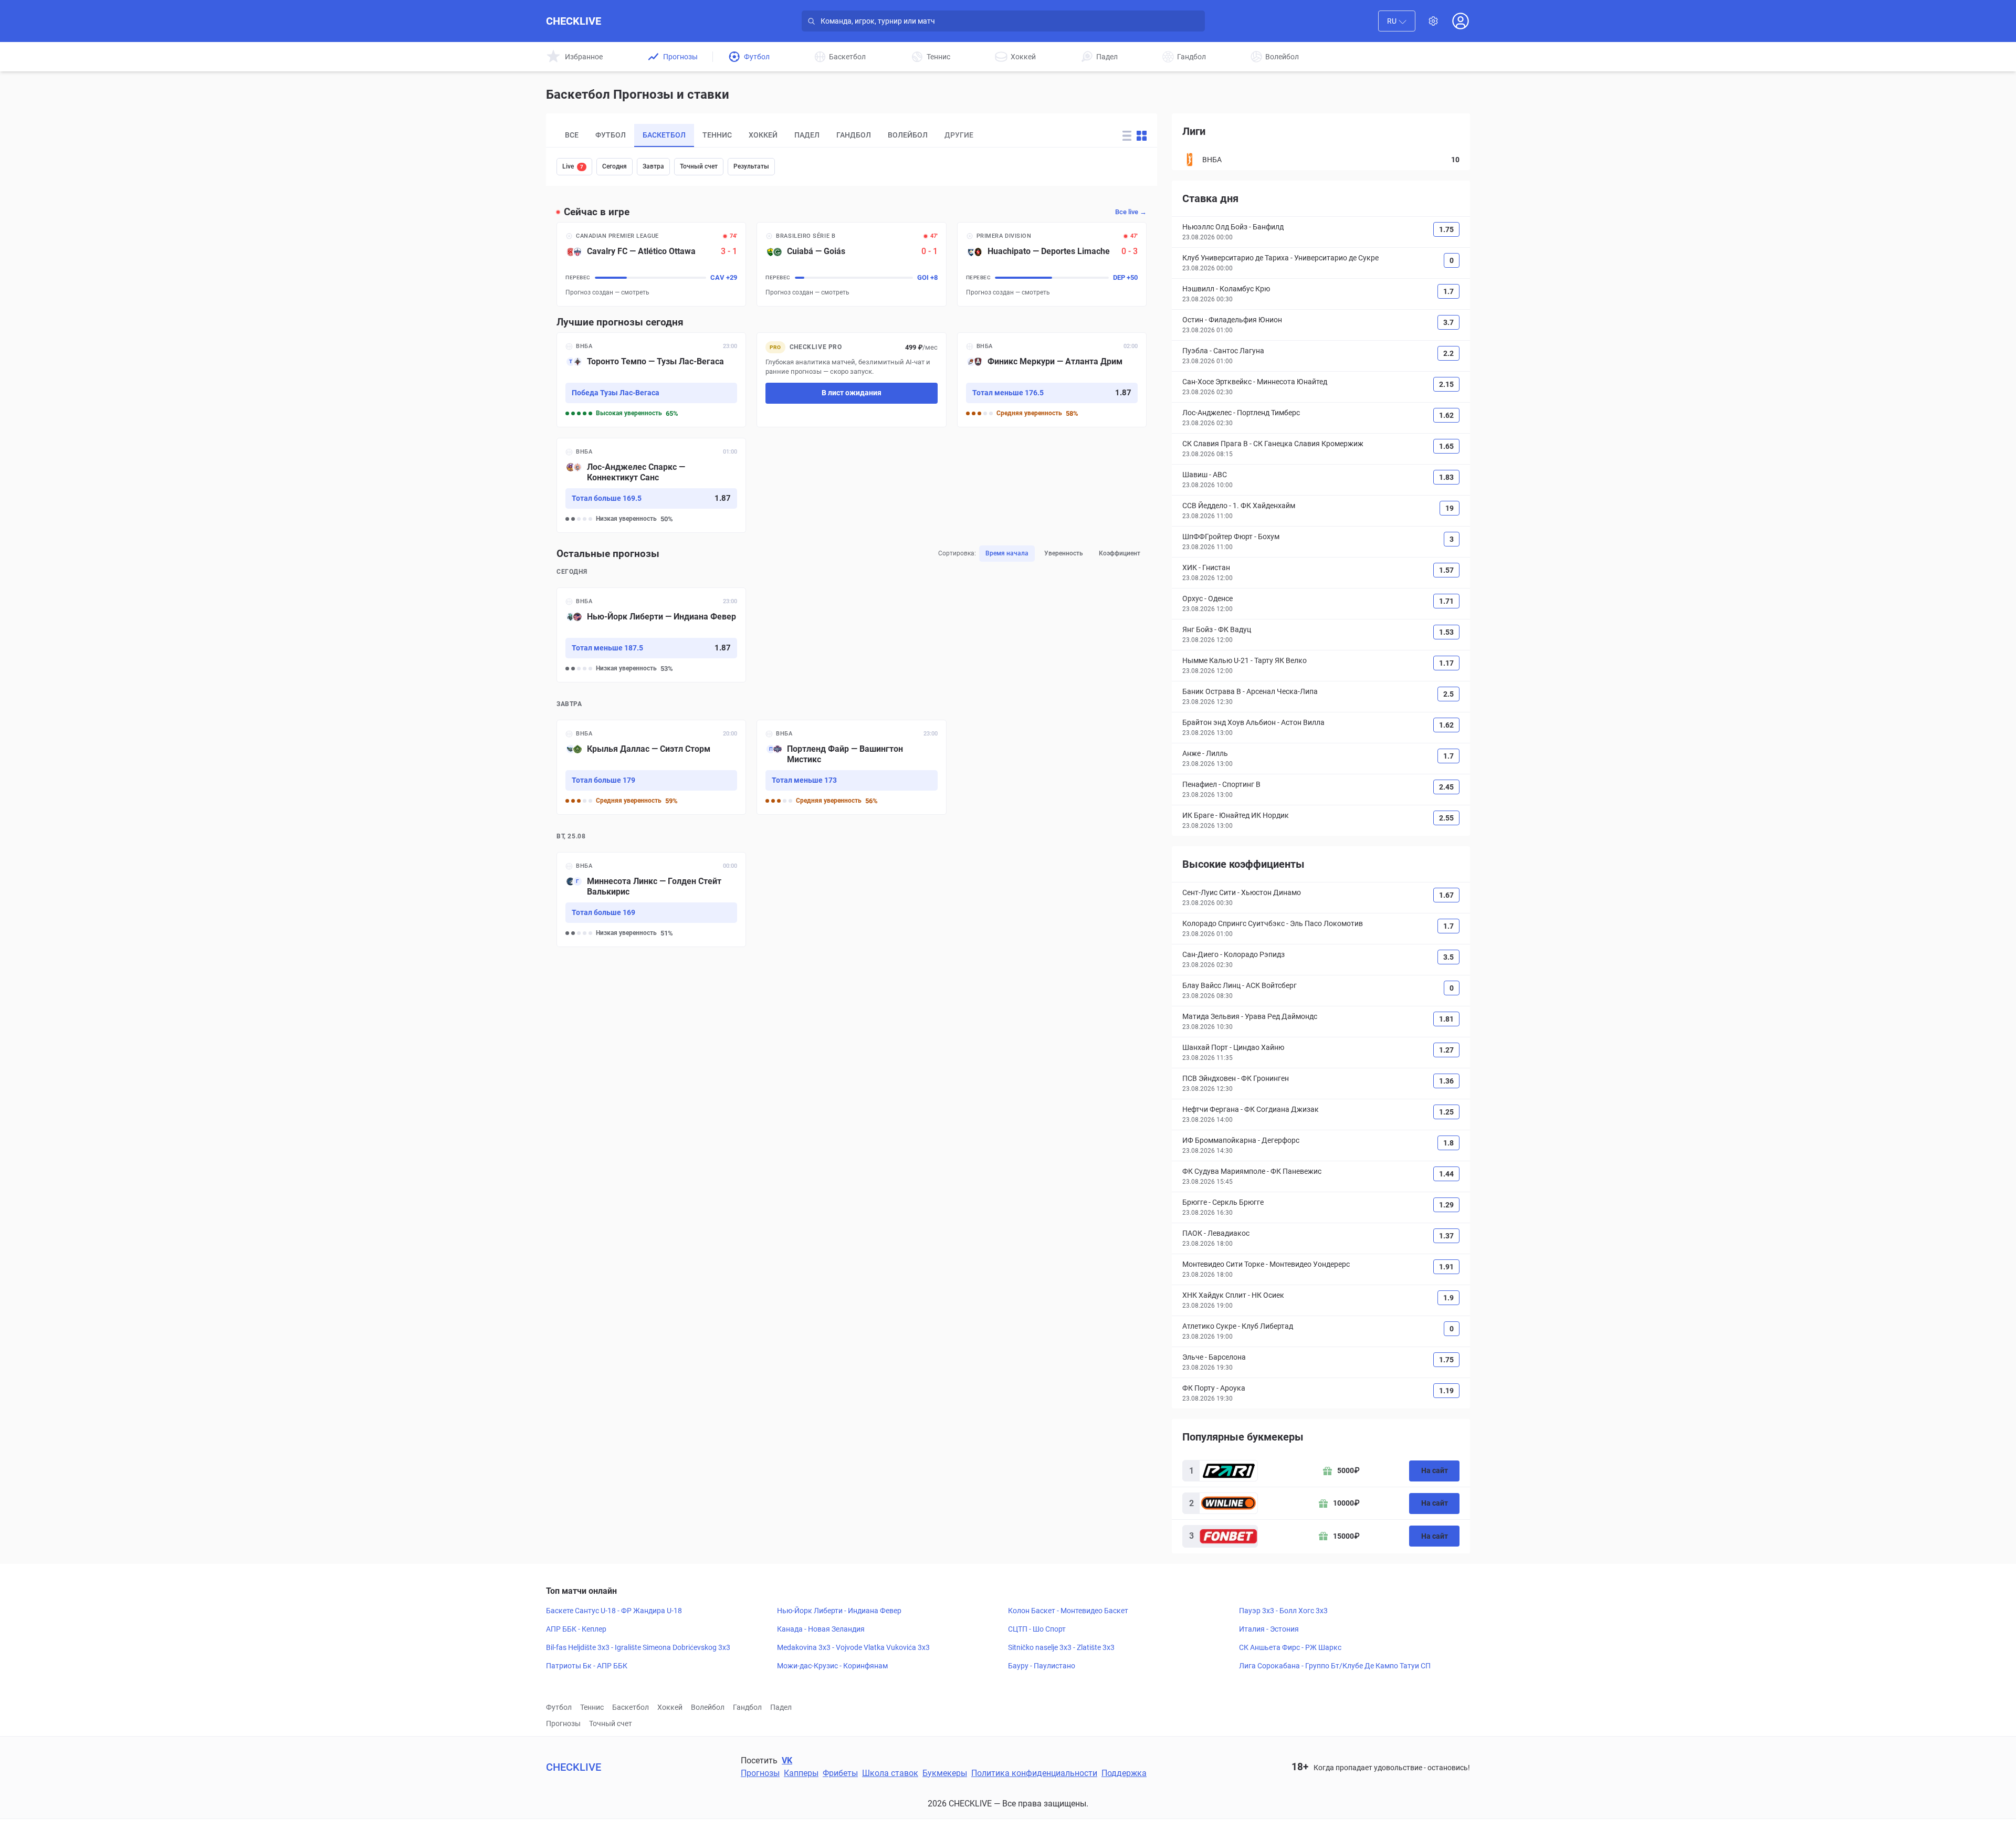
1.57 (1446, 570)
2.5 (1448, 694)
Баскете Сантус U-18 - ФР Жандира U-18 (614, 1611)
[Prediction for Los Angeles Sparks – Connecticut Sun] (651, 485)
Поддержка (1124, 1773)
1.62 (1446, 415)
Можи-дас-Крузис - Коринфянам (832, 1666)
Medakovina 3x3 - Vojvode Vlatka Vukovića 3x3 (853, 1647)
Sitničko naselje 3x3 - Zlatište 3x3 (1061, 1647)
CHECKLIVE (574, 21)
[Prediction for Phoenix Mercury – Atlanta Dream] (1052, 380)
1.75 (1446, 229)
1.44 (1446, 1174)
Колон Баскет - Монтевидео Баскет (1068, 1611)
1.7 (1448, 291)
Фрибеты (840, 1773)
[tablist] (827, 135)
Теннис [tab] (717, 135)
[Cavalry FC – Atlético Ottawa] (651, 264)
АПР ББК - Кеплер (576, 1629)
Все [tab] (572, 135)
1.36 (1446, 1081)
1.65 (1446, 446)
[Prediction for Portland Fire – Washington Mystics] (851, 767)
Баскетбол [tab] (664, 135)
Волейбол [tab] (908, 135)
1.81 (1446, 1019)
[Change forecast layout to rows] (1127, 136)
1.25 (1446, 1112)
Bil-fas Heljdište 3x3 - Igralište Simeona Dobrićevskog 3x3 (638, 1647)
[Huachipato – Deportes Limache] (1052, 264)
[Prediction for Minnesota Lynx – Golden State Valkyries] (651, 900)
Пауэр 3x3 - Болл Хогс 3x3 (1283, 1611)
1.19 (1446, 1391)
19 (1450, 508)
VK (787, 1760)
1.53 (1446, 632)
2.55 (1446, 818)
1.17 (1446, 663)
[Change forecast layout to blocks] (1142, 136)
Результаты (751, 166)
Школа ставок (890, 1773)
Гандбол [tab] (854, 135)
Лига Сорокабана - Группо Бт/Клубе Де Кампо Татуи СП (1335, 1666)
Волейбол (708, 1707)
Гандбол (747, 1707)
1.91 (1446, 1267)
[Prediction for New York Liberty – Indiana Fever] (651, 635)
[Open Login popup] (1461, 21)
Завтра (653, 166)
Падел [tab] (807, 135)
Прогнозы (563, 1723)
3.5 (1448, 957)
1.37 (1446, 1236)
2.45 (1446, 787)
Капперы (801, 1773)
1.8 (1448, 1143)
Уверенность (1064, 553)
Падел (781, 1707)
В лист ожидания (852, 393)
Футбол (559, 1707)
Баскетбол (631, 1707)
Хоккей (670, 1707)
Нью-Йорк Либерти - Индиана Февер (839, 1611)
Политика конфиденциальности (1034, 1773)
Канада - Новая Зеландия (821, 1629)
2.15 (1446, 384)
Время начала (1007, 553)
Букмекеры (945, 1773)
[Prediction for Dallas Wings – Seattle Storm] (651, 767)
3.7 (1448, 322)
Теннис (592, 1707)
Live (573, 166)
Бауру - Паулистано (1042, 1666)
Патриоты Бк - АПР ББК (587, 1666)
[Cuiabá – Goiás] (851, 264)
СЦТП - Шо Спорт (1037, 1629)
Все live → (1131, 212)
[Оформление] (1433, 21)
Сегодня (615, 166)
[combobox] (1397, 21)
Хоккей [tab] (763, 135)
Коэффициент (1120, 553)
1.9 (1448, 1298)
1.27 (1446, 1050)
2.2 (1448, 353)
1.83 (1446, 477)
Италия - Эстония (1269, 1629)
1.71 (1446, 601)
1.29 (1446, 1205)
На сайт (1435, 1470)
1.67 (1446, 895)
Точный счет (699, 166)
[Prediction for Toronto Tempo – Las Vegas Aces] (651, 380)
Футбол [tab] (611, 135)
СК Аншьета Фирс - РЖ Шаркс (1290, 1647)
